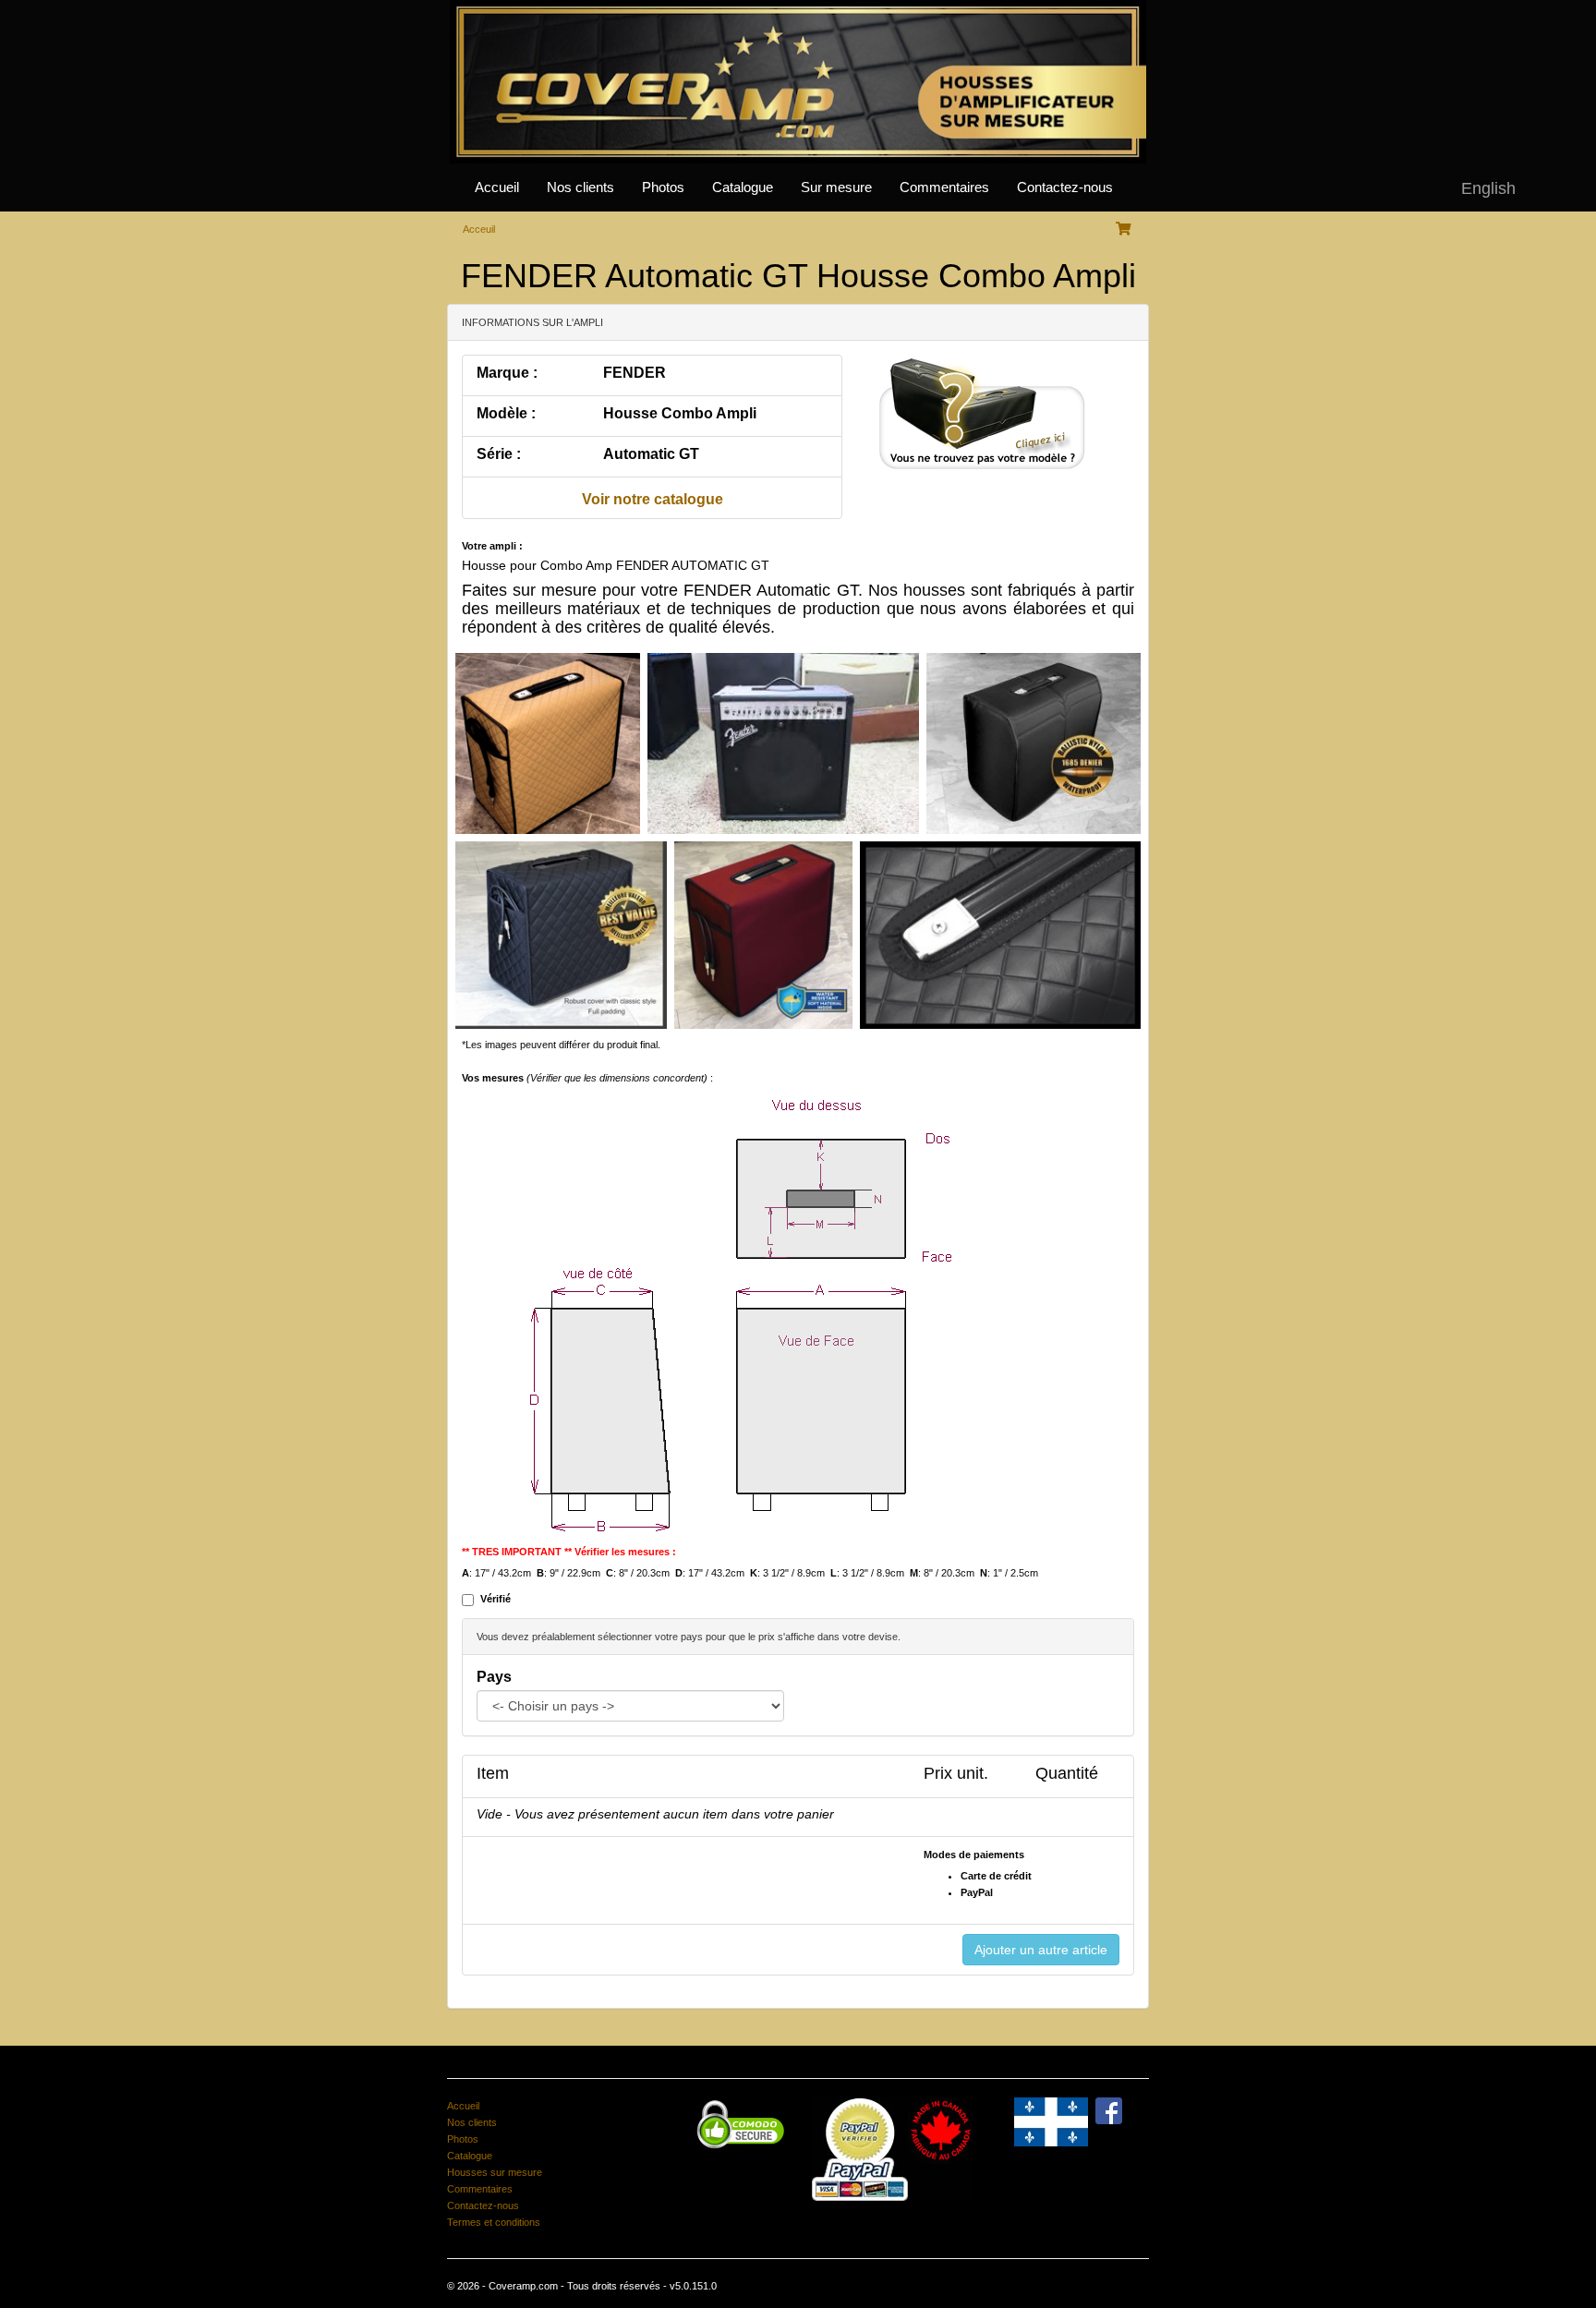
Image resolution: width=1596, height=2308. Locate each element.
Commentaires (944, 187)
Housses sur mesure (495, 2172)
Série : (499, 454)
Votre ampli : (492, 546)
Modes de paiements (974, 1855)
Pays (494, 1677)
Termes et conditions (494, 2222)
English (1488, 188)
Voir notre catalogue (653, 499)
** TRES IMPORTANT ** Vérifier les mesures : (569, 1552)
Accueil (497, 187)
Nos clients (580, 187)
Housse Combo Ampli (680, 413)
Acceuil (479, 229)
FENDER (635, 373)
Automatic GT (651, 454)
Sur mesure (836, 187)
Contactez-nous (1065, 187)
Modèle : (506, 413)
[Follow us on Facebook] (1109, 2109)
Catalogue (743, 187)
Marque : (507, 373)
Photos (663, 187)
